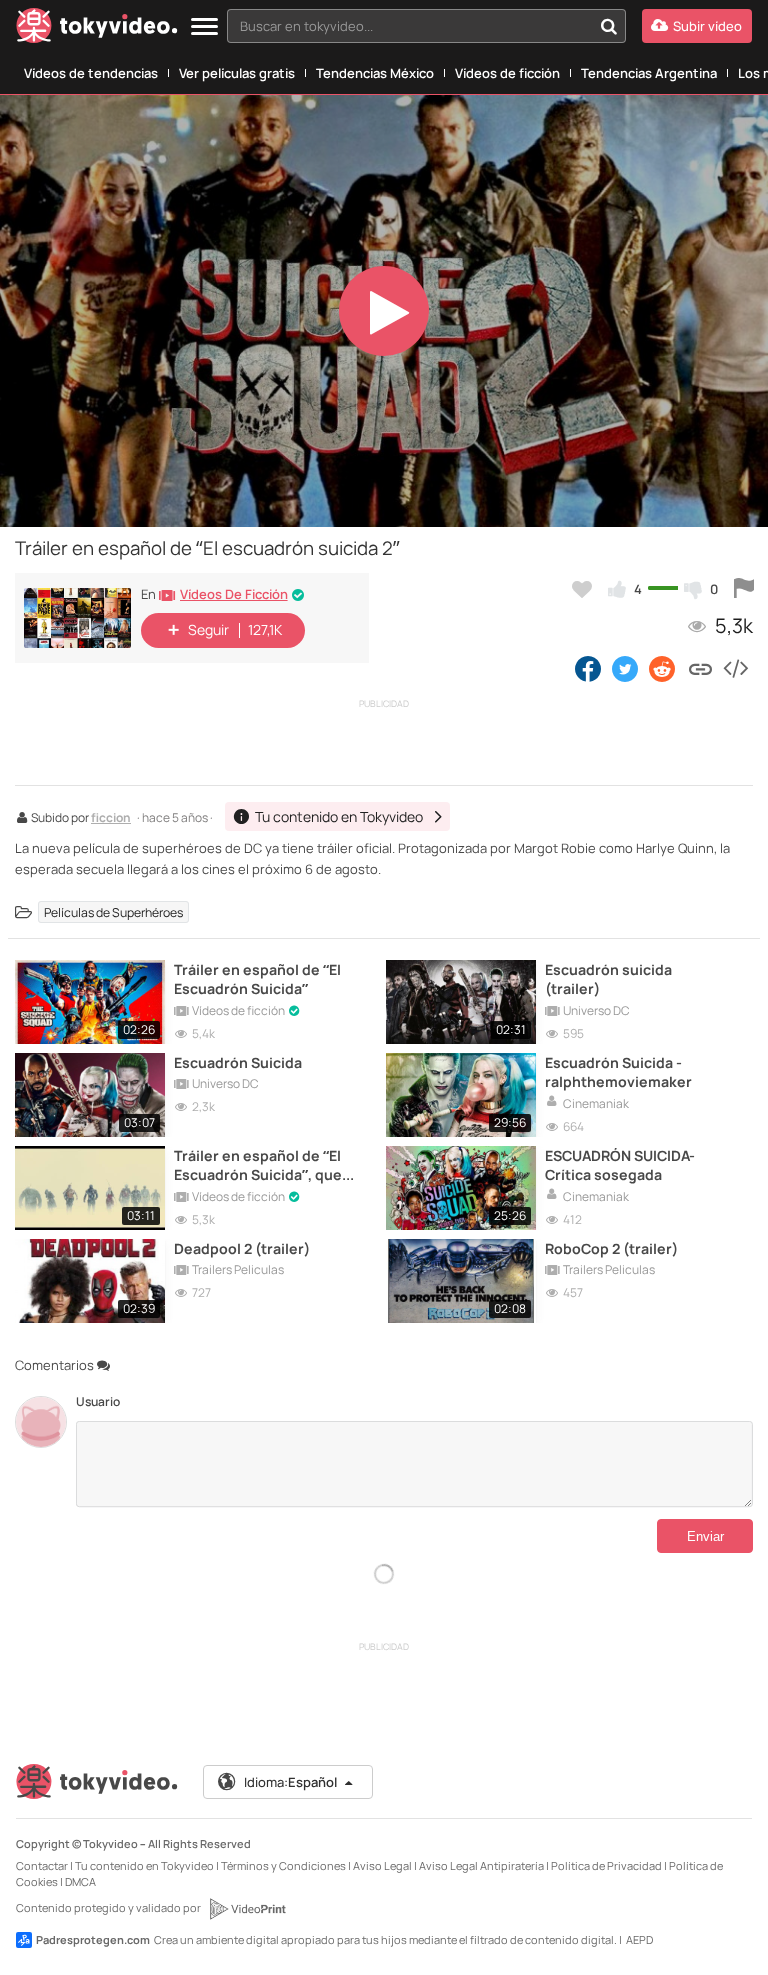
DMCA (80, 1881)
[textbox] (409, 26)
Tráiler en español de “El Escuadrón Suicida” (257, 979)
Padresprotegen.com (93, 1939)
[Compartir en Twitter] (625, 668)
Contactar (42, 1865)
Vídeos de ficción (507, 73)
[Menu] (204, 27)
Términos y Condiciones (283, 1865)
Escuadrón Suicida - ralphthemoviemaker (618, 1072)
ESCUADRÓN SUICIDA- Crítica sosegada (620, 1165)
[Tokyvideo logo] (97, 29)
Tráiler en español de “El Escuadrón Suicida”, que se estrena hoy (258, 1165)
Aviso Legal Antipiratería (481, 1865)
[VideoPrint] (247, 1909)
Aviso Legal (382, 1865)
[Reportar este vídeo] (744, 589)
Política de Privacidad (606, 1865)
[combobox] (426, 26)
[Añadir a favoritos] (582, 589)
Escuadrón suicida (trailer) (608, 979)
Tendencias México (375, 73)
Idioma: (290, 1782)
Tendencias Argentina (649, 73)
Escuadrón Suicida (238, 1062)
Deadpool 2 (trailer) (242, 1248)
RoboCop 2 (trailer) (611, 1248)
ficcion (111, 819)
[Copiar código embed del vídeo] (735, 668)
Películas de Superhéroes (113, 912)
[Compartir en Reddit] (663, 668)
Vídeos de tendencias (91, 73)
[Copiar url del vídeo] (700, 668)
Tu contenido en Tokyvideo (144, 1865)
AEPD (639, 1939)
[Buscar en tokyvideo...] (609, 26)
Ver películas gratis (237, 73)
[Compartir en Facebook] (588, 668)
